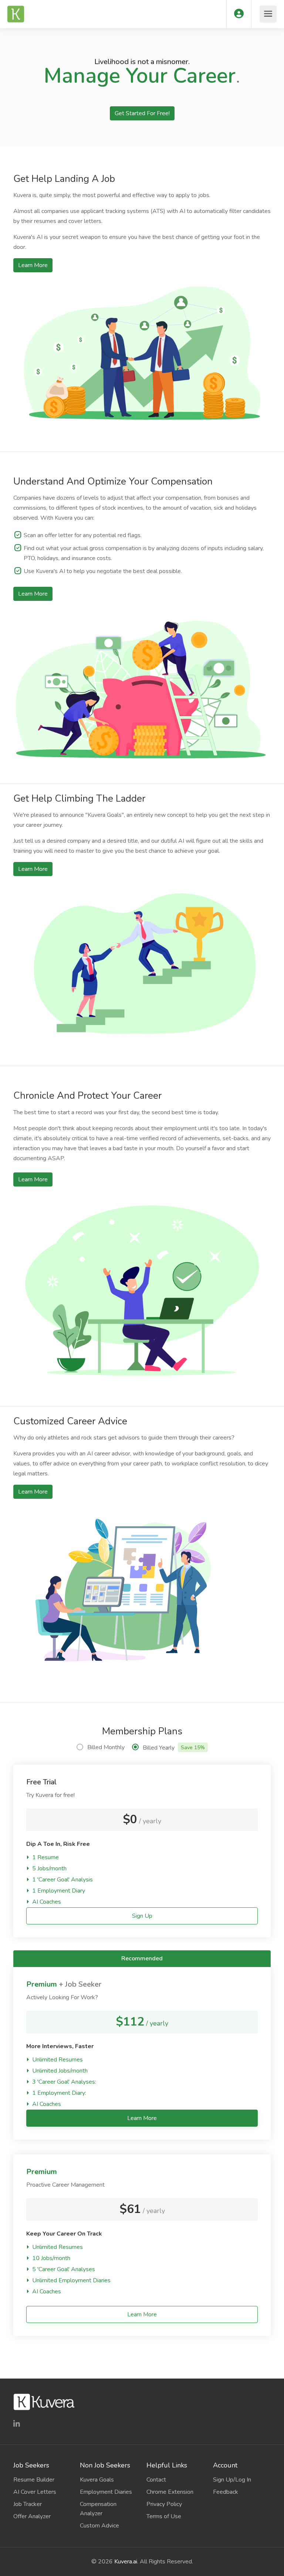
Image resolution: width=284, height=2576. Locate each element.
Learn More (33, 265)
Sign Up (142, 1916)
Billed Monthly (106, 1747)
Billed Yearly (174, 1748)
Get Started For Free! (142, 113)
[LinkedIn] (17, 2424)
